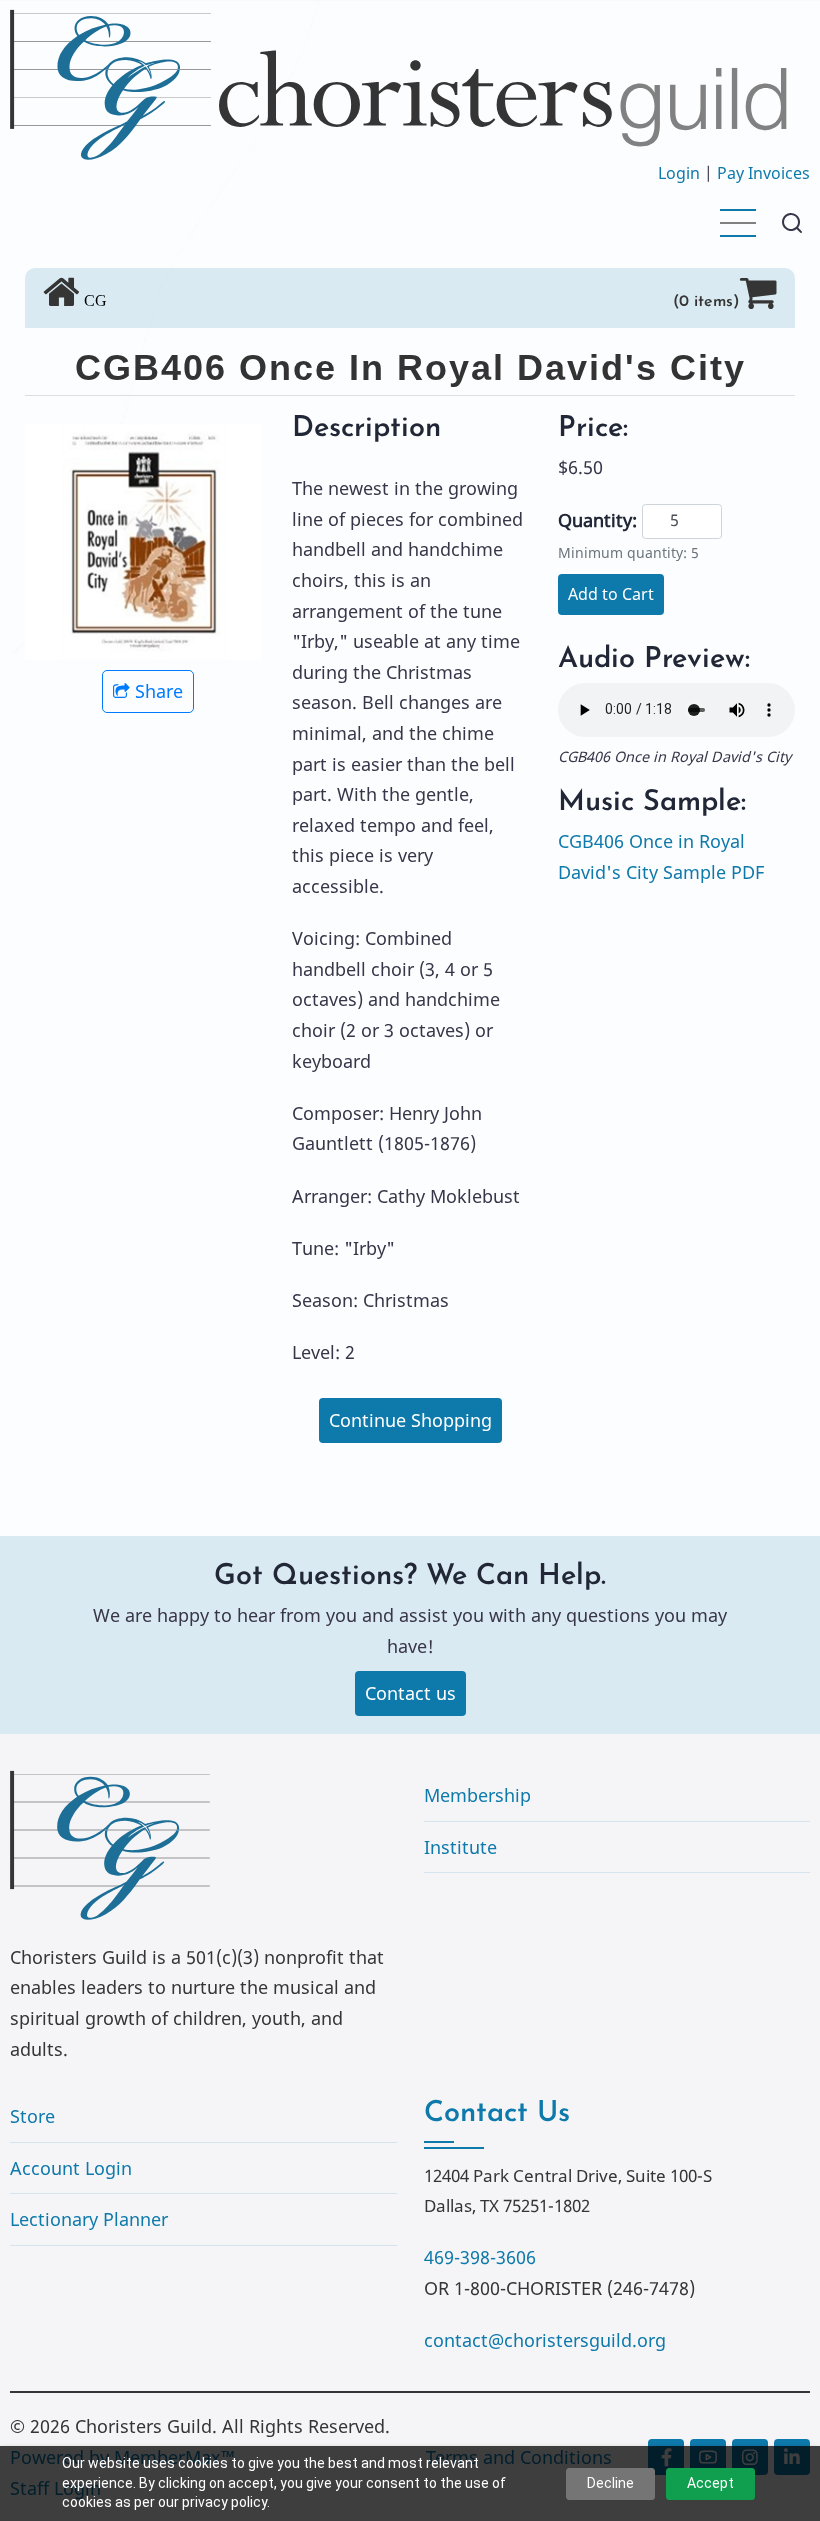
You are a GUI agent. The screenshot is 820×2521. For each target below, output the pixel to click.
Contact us (410, 1693)
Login (679, 173)
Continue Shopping (410, 1420)
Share (159, 691)
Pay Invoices (763, 173)
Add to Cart (611, 594)
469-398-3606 (480, 2257)
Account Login (71, 2168)
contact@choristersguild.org (545, 2340)
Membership (477, 1795)
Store (32, 2116)
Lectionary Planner (89, 2219)
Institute (460, 1847)
